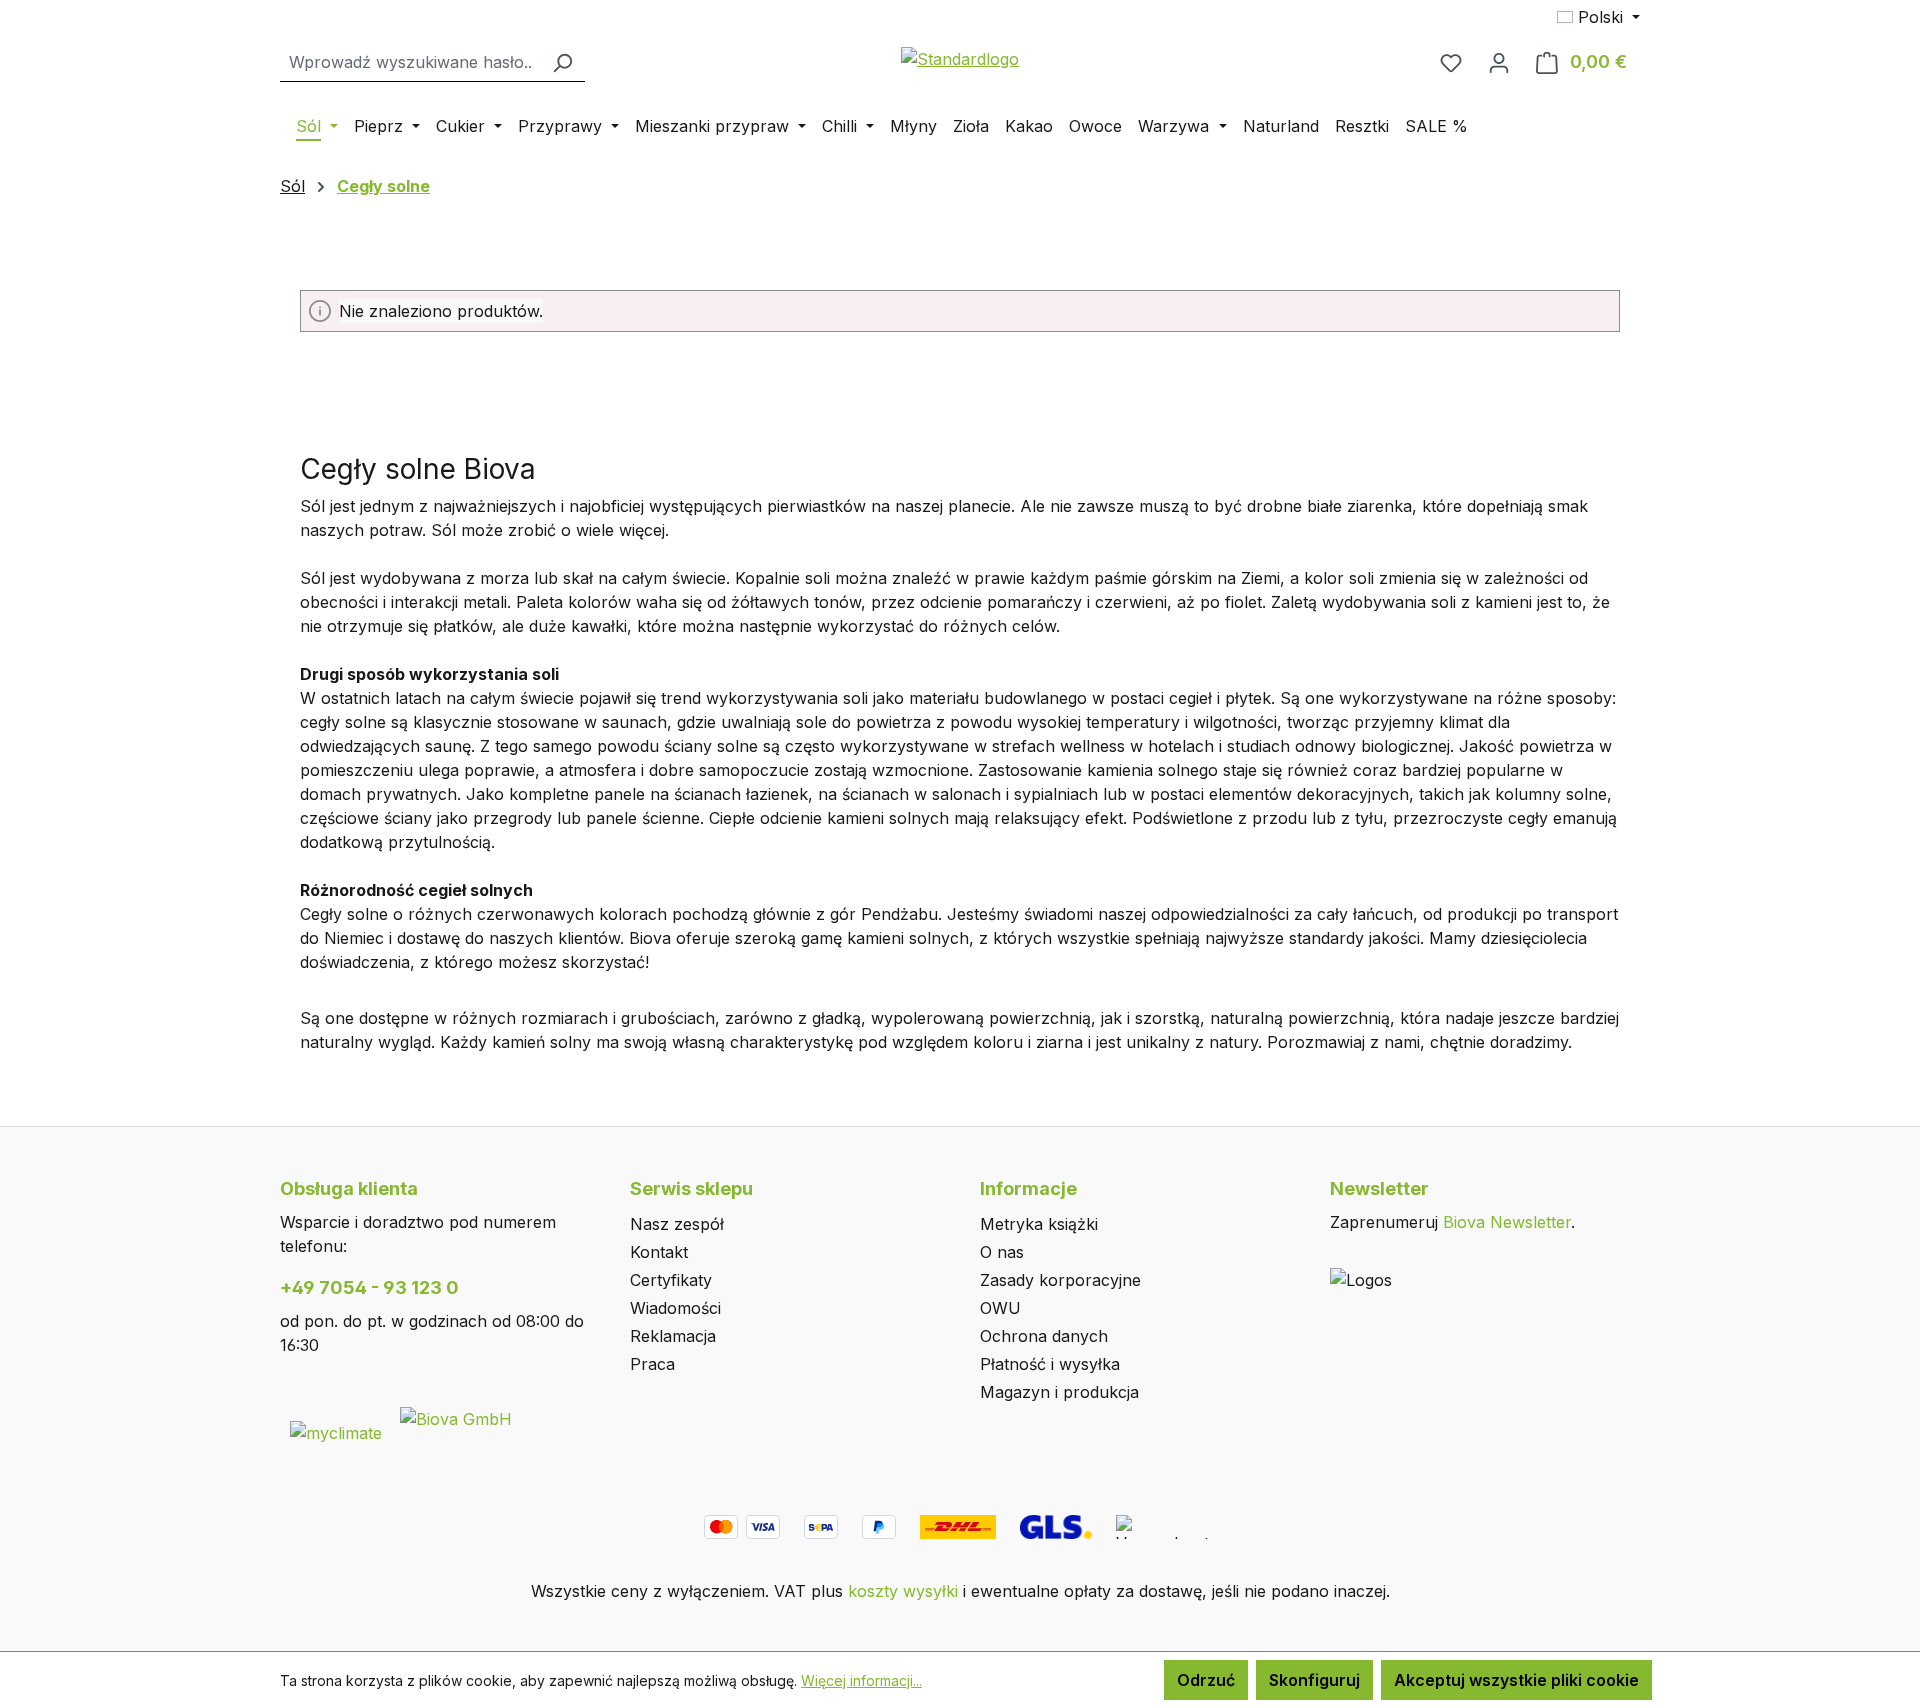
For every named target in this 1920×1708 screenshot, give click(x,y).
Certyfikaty (671, 1280)
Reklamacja (673, 1336)
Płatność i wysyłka (1050, 1364)
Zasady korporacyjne (1060, 1280)
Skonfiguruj (1314, 1680)
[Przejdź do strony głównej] (960, 58)
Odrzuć (1206, 1680)
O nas (1002, 1252)
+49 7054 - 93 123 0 (369, 1287)
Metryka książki (1039, 1224)
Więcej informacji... (861, 1680)
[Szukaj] (562, 62)
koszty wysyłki (903, 1591)
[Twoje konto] (1499, 62)
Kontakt (659, 1252)
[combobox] (410, 62)
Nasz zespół (677, 1224)
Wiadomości (675, 1308)
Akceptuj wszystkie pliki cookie (1516, 1680)
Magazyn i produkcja (1059, 1392)
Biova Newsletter (1507, 1222)
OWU (1000, 1308)
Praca (652, 1364)
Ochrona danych (1044, 1336)
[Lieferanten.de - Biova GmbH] (456, 1417)
